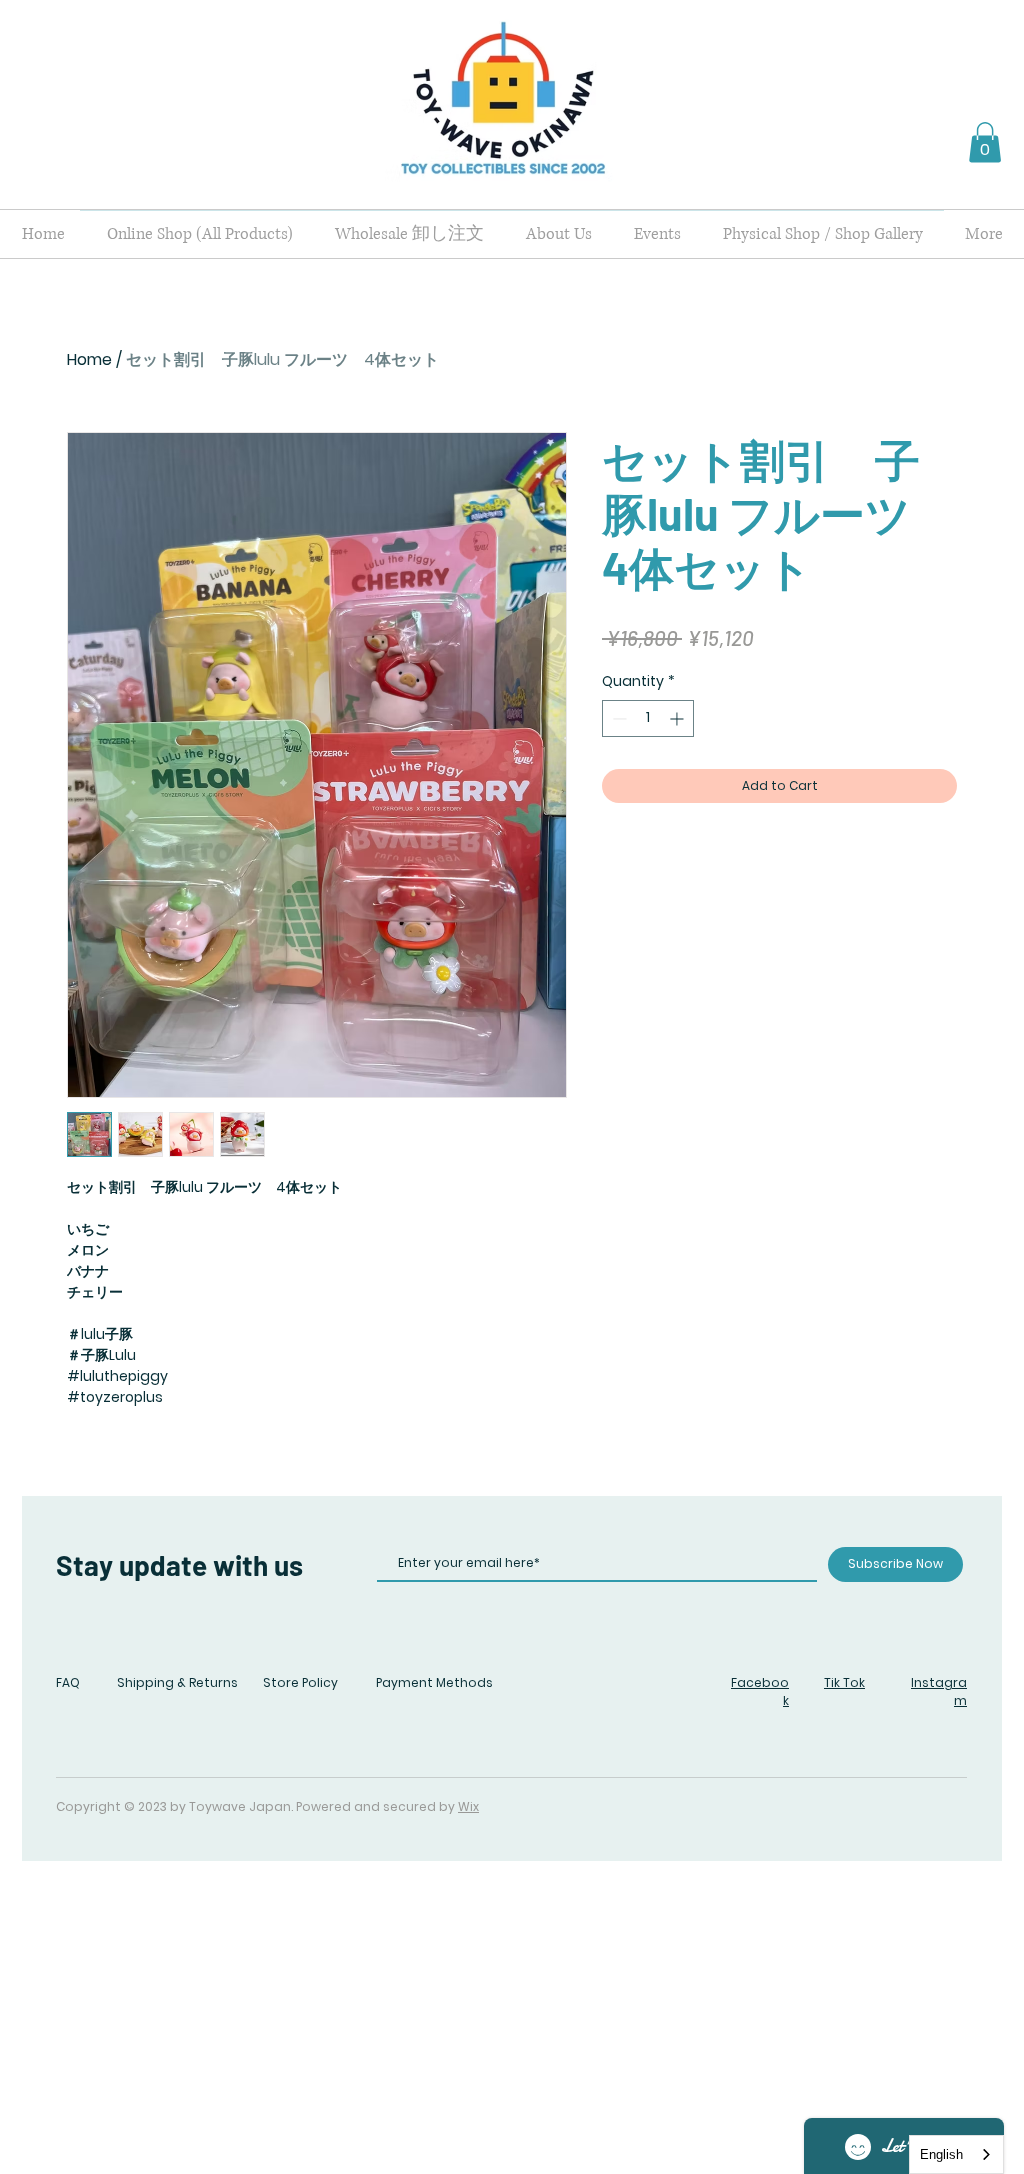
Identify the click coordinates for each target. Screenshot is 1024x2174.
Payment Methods (434, 1682)
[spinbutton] (648, 718)
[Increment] (678, 718)
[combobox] (956, 2154)
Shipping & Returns (177, 1682)
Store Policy (300, 1682)
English (941, 2154)
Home (89, 359)
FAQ (68, 1682)
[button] (985, 142)
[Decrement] (617, 718)
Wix (468, 1806)
